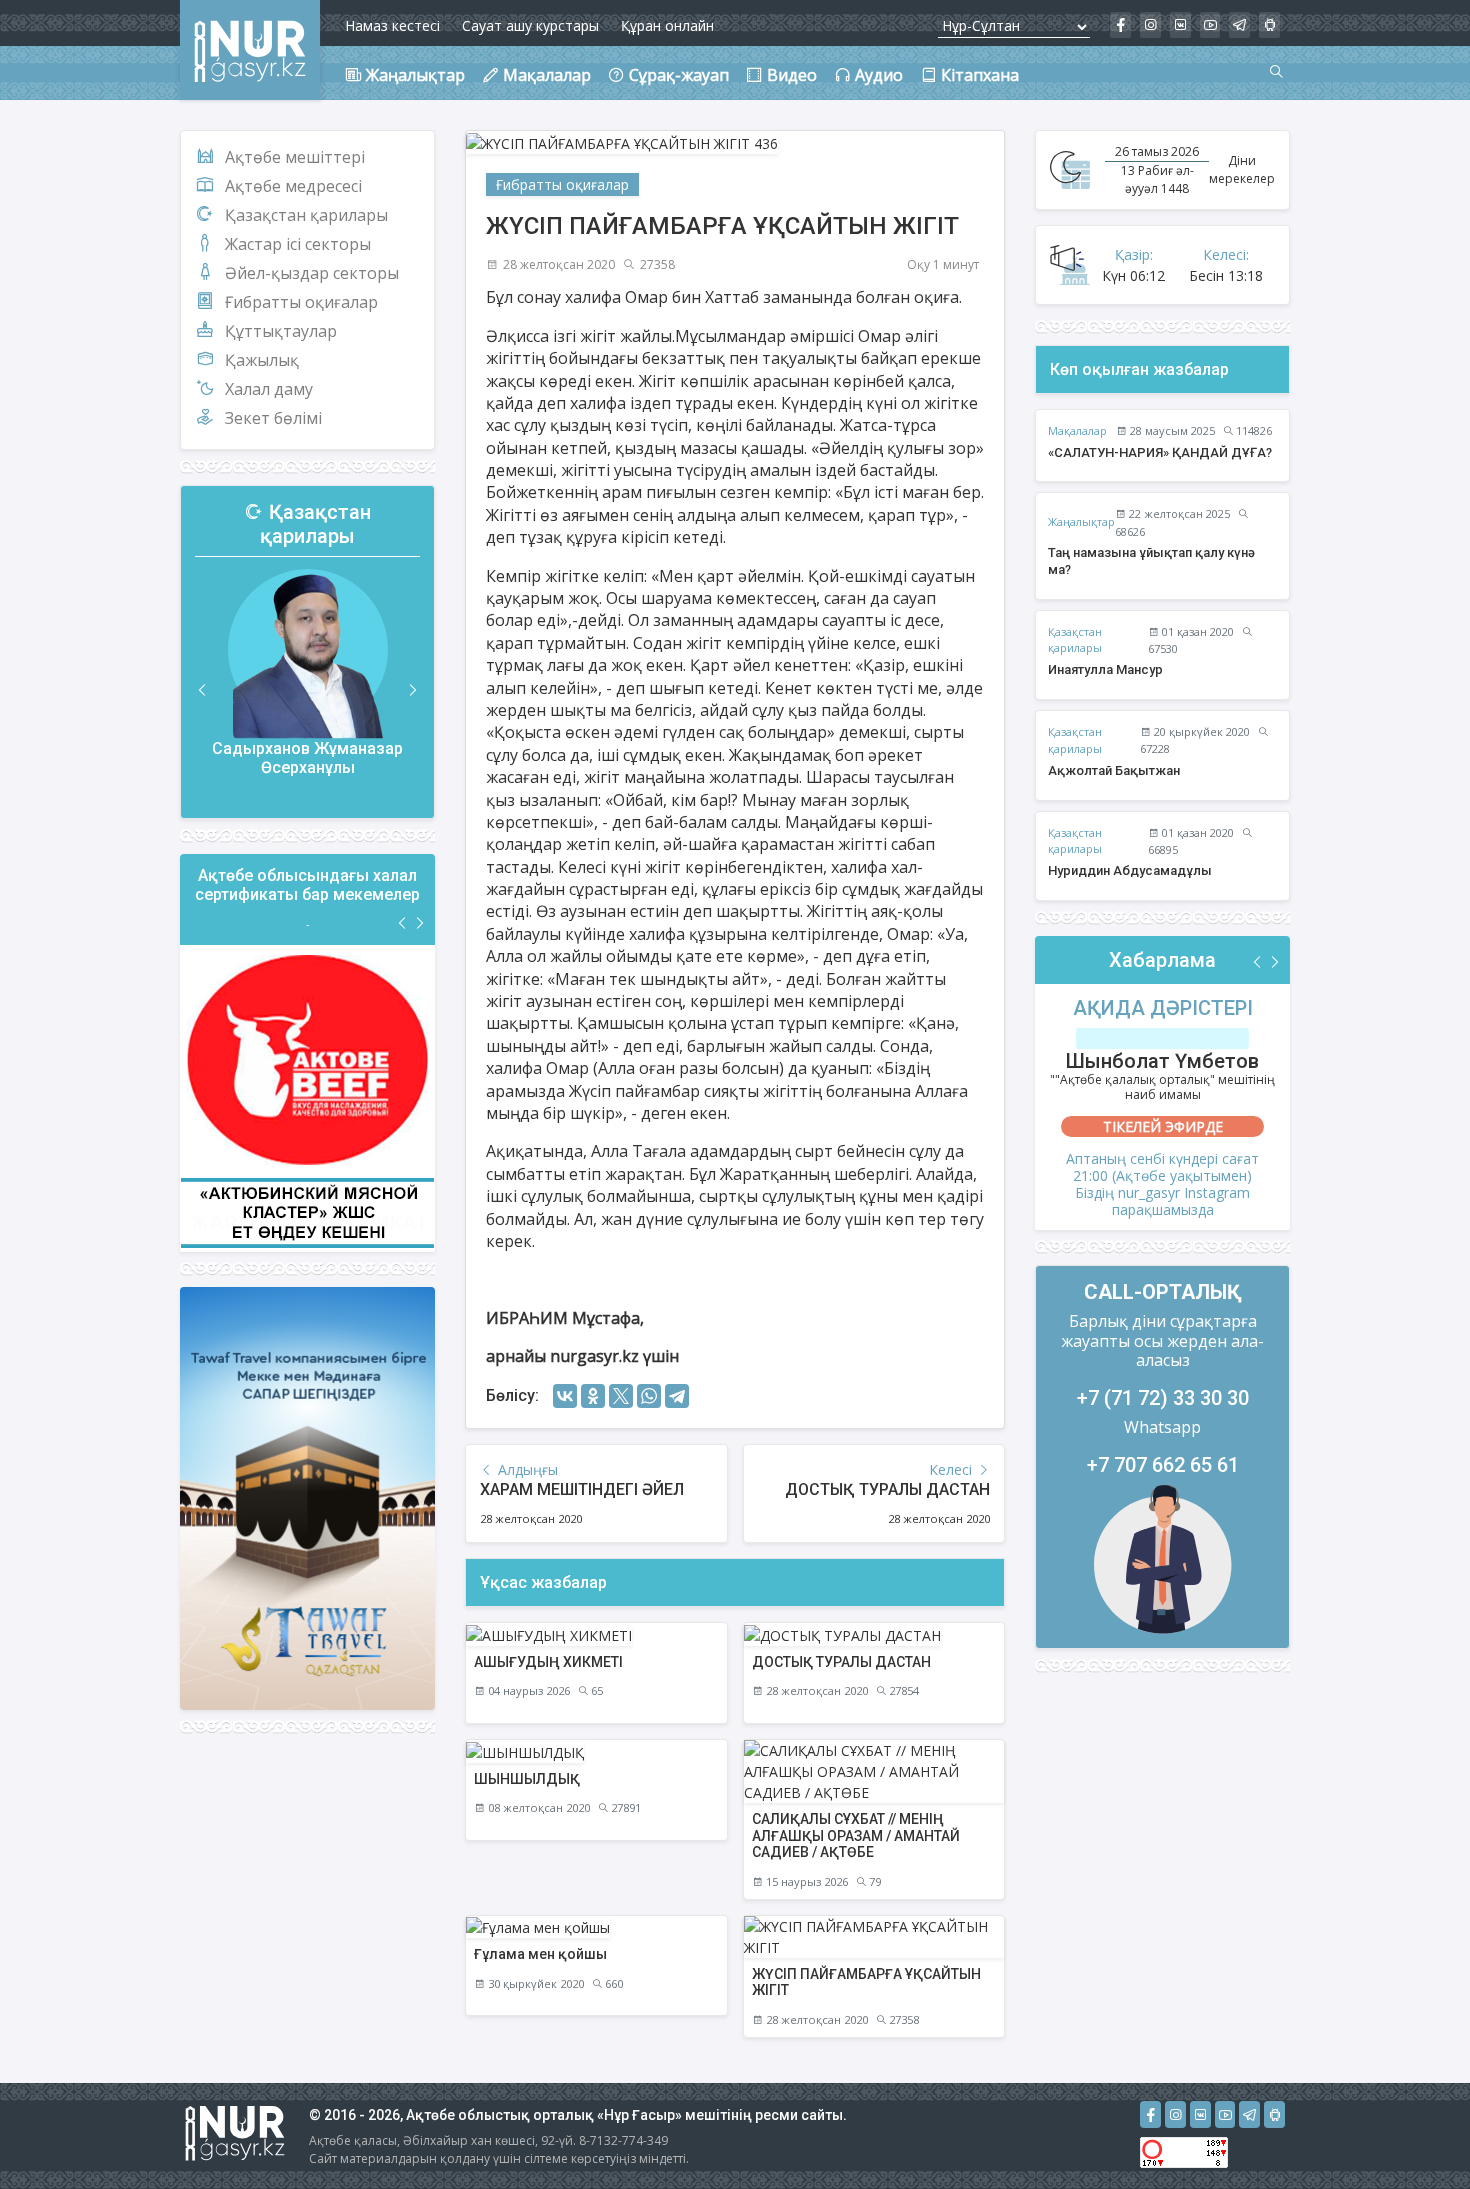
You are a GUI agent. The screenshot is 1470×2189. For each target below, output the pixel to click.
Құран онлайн (667, 25)
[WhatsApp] (649, 1396)
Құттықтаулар (281, 331)
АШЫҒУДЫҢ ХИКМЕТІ (548, 1662)
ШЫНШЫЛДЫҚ (527, 1779)
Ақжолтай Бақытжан (1114, 770)
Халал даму (269, 389)
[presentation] (203, 690)
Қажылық (262, 360)
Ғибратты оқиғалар (301, 302)
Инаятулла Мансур (1105, 669)
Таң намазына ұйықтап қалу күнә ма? (1151, 561)
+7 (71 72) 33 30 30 (1163, 1398)
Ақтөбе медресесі (293, 186)
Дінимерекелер (1242, 169)
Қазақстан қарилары (306, 215)
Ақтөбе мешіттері (295, 157)
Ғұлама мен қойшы (540, 1954)
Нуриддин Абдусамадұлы (1130, 870)
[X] (621, 1396)
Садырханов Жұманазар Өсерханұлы (307, 758)
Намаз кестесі (392, 25)
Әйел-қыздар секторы (312, 273)
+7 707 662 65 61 (1163, 1465)
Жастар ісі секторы (298, 244)
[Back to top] (1414, 2133)
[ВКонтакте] (565, 1396)
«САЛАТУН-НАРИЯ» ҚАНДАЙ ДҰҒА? (1160, 452)
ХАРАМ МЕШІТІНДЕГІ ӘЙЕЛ (582, 1489)
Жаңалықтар (1081, 521)
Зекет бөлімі (273, 418)
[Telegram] (677, 1396)
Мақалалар (1077, 430)
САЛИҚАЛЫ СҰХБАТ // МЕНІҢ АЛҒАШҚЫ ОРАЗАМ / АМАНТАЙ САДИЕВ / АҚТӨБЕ (856, 1836)
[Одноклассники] (593, 1396)
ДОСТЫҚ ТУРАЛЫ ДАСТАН (887, 1489)
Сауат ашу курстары (530, 25)
